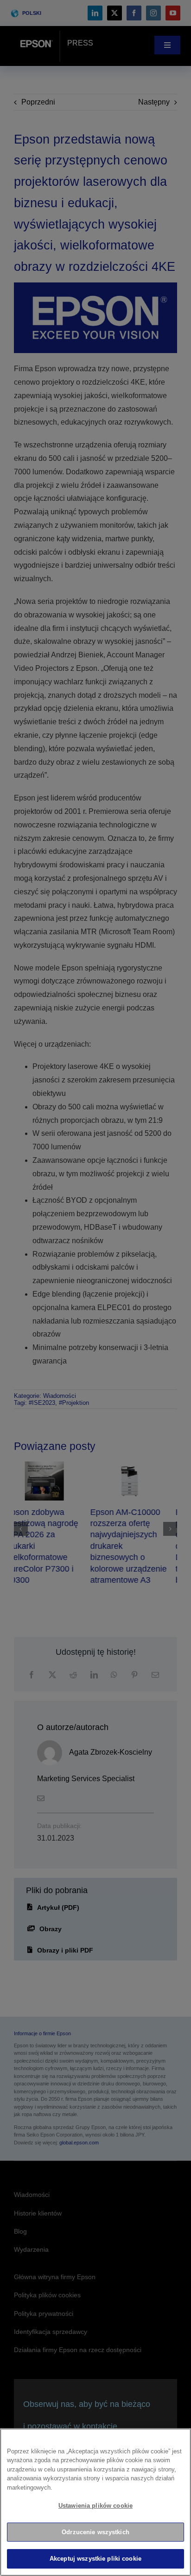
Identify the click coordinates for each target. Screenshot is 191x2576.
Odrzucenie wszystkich (95, 2532)
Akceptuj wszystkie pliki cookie (95, 2559)
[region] (95, 2502)
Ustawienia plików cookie (95, 2506)
